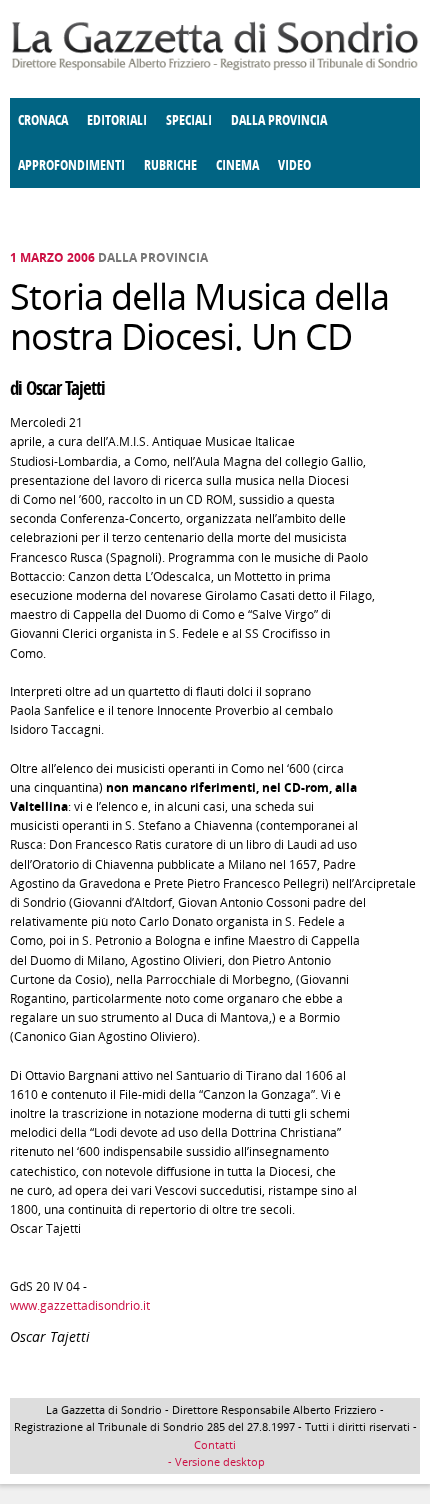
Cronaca (43, 120)
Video (294, 165)
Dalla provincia (279, 120)
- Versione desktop (215, 1461)
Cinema (237, 165)
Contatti (215, 1444)
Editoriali (117, 120)
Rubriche (170, 165)
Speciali (189, 120)
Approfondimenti (71, 165)
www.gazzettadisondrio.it (80, 1305)
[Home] (215, 66)
